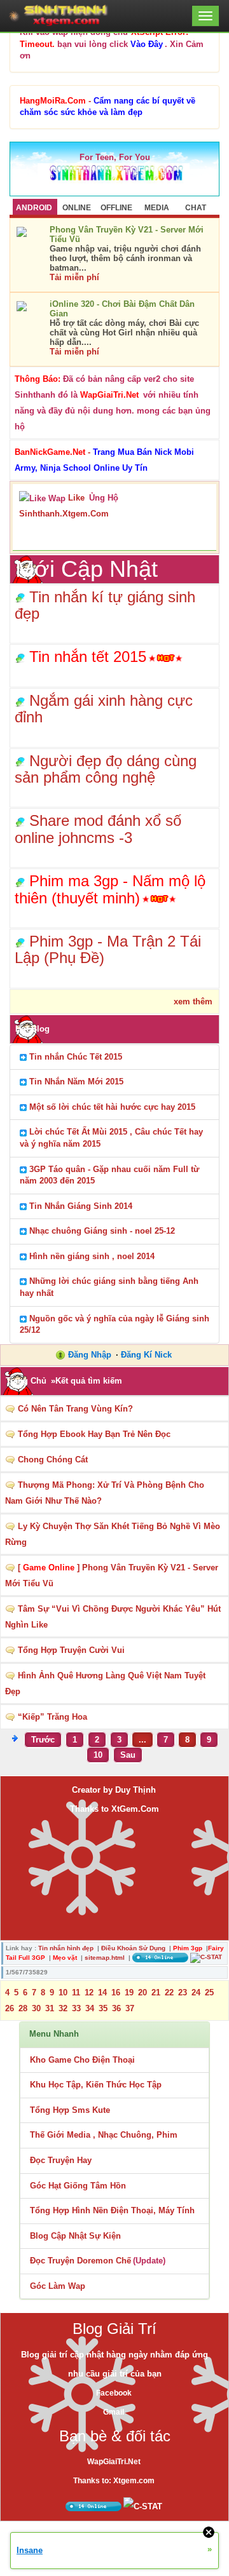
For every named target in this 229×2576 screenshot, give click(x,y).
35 (103, 2008)
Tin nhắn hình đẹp (66, 1948)
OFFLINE (116, 208)
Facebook (114, 2393)
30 (36, 2008)
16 (116, 1993)
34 (90, 2008)
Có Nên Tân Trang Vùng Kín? (75, 1409)
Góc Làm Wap (58, 2286)
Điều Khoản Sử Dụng (133, 1948)
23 (183, 1993)
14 (102, 1993)
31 (50, 2008)
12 (89, 1993)
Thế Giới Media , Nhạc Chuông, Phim (104, 2135)
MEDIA (157, 208)
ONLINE (77, 208)
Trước (43, 1740)
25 (209, 1993)
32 (63, 2008)
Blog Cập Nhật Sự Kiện (75, 2236)
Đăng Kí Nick (146, 1355)
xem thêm (193, 1001)
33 (76, 2008)
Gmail (114, 2412)
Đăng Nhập (90, 1355)
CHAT (196, 208)
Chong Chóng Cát (53, 1460)
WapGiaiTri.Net (114, 2462)
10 (98, 1755)
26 (10, 2008)
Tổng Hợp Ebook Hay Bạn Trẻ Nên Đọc (94, 1434)
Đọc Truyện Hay (61, 2160)
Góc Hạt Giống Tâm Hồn (78, 2186)
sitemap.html (105, 1958)
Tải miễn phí (74, 277)
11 (76, 1993)
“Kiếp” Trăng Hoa (52, 1717)
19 (129, 1993)
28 (23, 2008)
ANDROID (34, 208)
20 (142, 1993)
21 (156, 1993)
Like (76, 498)
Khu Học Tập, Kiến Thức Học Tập (96, 2085)
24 (196, 1993)
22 (169, 1993)
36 (116, 2008)
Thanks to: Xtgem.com (114, 2481)
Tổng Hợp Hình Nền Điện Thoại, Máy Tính (112, 2210)
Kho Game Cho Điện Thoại (82, 2060)
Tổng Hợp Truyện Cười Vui (71, 1650)
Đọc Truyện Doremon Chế (80, 2261)
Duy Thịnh (135, 1790)
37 (130, 2008)
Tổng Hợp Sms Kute (70, 2110)
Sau (128, 1755)
